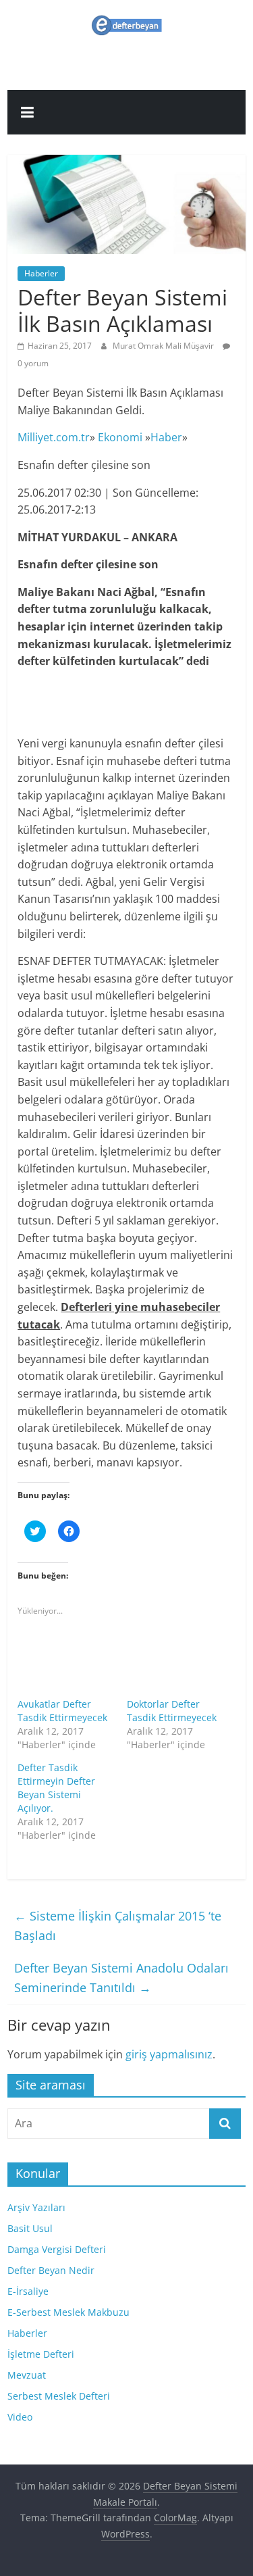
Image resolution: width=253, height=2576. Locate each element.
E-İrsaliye (28, 2291)
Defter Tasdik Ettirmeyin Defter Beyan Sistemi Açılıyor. (56, 1788)
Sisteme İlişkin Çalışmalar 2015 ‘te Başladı (118, 1926)
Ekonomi (120, 437)
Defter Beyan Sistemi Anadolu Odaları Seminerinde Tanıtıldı (121, 1978)
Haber (166, 437)
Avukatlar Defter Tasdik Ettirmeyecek (62, 1711)
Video (20, 2417)
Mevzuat (27, 2375)
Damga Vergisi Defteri (57, 2249)
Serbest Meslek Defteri (59, 2396)
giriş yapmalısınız (169, 2054)
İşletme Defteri (41, 2354)
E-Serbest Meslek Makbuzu (68, 2312)
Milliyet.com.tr (54, 437)
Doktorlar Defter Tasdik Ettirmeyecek (172, 1711)
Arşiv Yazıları (36, 2207)
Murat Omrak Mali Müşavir (164, 346)
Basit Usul (30, 2228)
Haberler (41, 273)
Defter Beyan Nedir (51, 2270)
